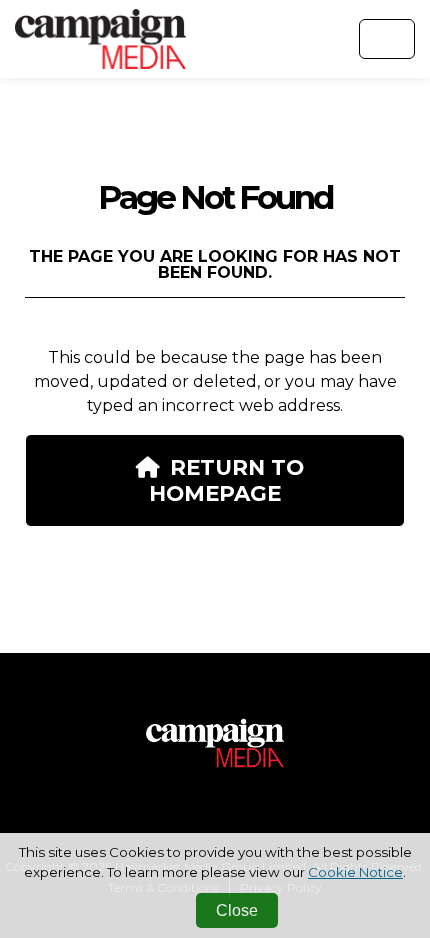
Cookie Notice (355, 872)
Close (237, 910)
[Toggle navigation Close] (387, 39)
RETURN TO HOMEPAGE (226, 480)
